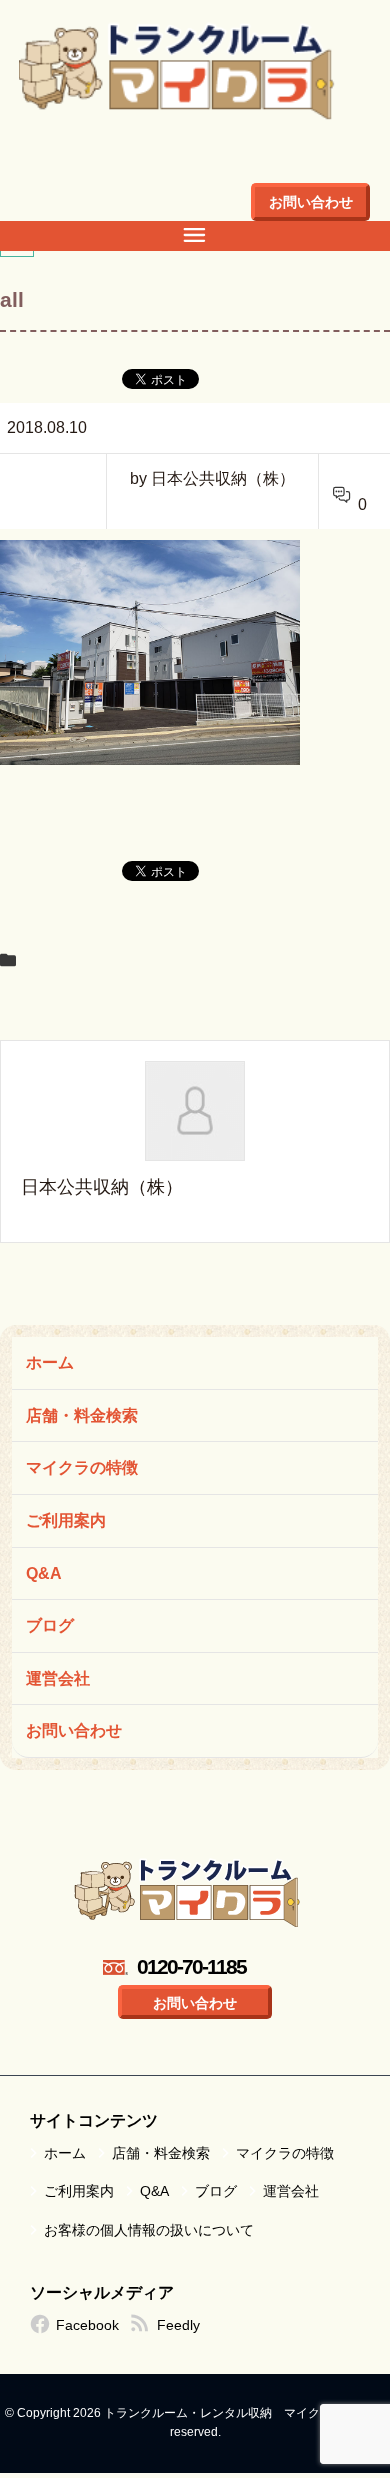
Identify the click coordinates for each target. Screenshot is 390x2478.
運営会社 (58, 1678)
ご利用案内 (66, 1520)
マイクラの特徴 (82, 1467)
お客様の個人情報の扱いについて (149, 2230)
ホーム (50, 1362)
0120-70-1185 (191, 1966)
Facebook (87, 2325)
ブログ (50, 1625)
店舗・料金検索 (82, 1415)
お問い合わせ (311, 202)
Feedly (178, 2325)
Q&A (44, 1573)
